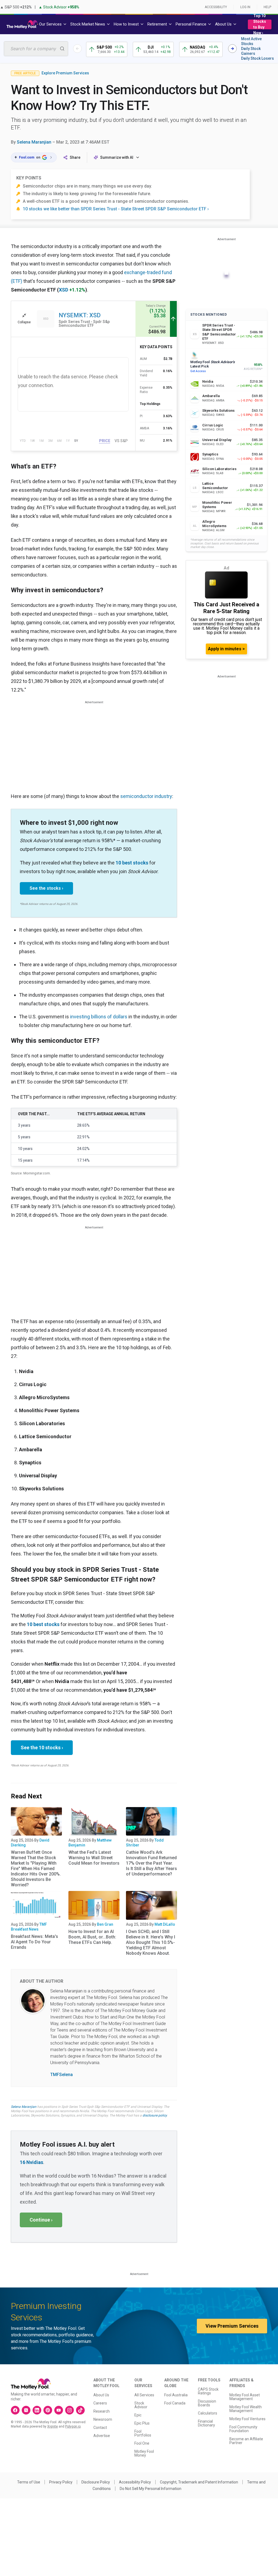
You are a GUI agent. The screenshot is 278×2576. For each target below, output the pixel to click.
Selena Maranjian (34, 142)
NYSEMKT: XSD (80, 315)
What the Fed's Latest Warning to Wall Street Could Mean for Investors (94, 1858)
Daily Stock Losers (258, 58)
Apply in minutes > (226, 649)
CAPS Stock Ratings (208, 2391)
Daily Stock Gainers (251, 51)
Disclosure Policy (96, 2482)
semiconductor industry (146, 796)
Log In (245, 7)
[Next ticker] (232, 49)
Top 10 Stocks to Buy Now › (260, 24)
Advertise (102, 2436)
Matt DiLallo (165, 1924)
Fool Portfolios (143, 2433)
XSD (64, 290)
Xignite (53, 2426)
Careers (100, 2403)
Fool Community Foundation (243, 2429)
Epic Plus (142, 2423)
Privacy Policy (61, 2482)
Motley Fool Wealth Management (246, 2409)
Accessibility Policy (135, 2482)
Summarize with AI (117, 157)
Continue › (41, 2220)
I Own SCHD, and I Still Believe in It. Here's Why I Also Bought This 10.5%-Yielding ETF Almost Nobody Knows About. (151, 1942)
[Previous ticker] (77, 49)
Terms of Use (29, 2482)
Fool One (142, 2443)
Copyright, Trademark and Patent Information (199, 2482)
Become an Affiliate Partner (246, 2441)
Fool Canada (175, 2403)
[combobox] (36, 49)
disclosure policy (155, 2115)
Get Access (198, 371)
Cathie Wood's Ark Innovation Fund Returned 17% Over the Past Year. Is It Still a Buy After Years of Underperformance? (151, 1863)
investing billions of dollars (99, 1017)
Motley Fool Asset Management (245, 2397)
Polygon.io (73, 2426)
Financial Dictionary (206, 2423)
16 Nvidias (31, 2162)
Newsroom (103, 2419)
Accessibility (216, 7)
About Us (101, 2395)
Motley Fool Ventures (247, 2419)
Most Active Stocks (251, 41)
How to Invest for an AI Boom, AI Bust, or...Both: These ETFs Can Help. (92, 1937)
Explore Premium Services (65, 73)
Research (102, 2411)
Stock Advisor (141, 2405)
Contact (100, 2428)
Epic (138, 2415)
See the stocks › (46, 888)
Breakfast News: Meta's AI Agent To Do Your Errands (34, 1942)
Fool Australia (176, 2395)
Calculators (208, 2413)
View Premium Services (232, 2326)
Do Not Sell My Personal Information (151, 2489)
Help (267, 7)
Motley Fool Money (144, 2453)
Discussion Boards (207, 2403)
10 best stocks (132, 863)
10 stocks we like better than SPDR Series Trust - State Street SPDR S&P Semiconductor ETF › (116, 209)
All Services (144, 2395)
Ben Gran (105, 1924)
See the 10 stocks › (42, 1748)
